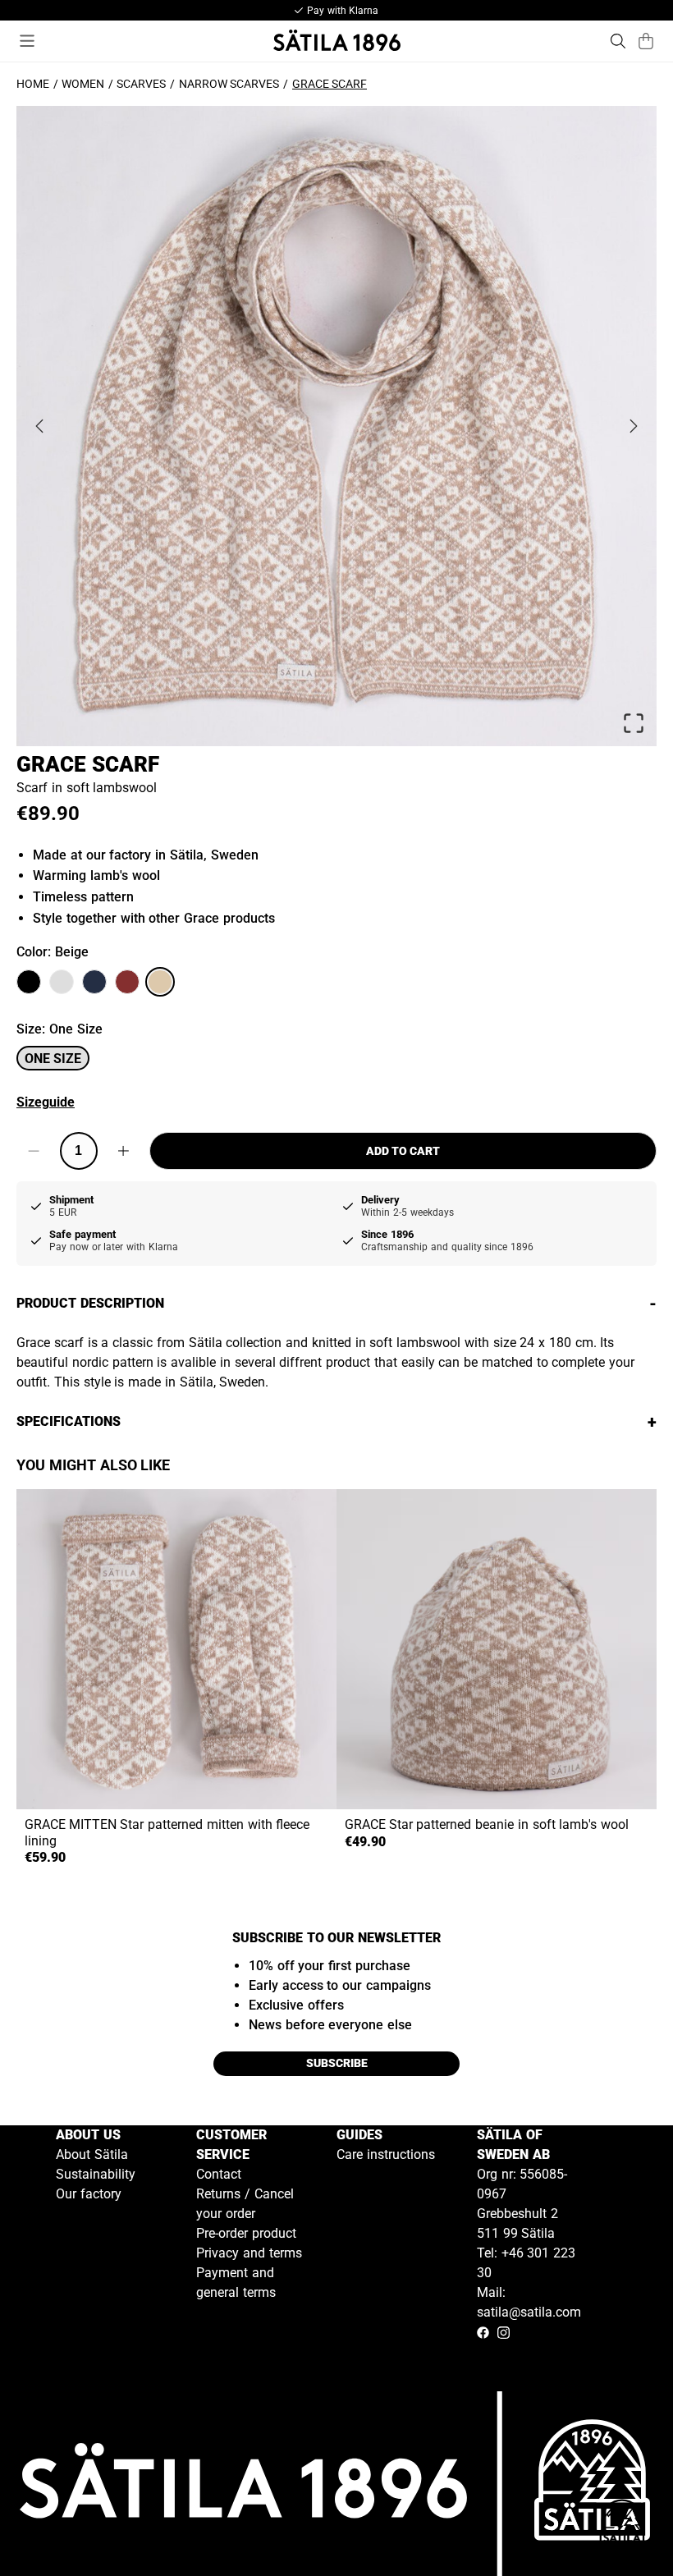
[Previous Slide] (39, 426)
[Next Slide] (634, 426)
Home (33, 84)
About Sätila (92, 2154)
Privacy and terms (249, 2253)
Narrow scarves (229, 84)
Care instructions (386, 2154)
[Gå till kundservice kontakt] (622, 2525)
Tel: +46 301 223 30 (526, 2263)
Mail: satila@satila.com (529, 2302)
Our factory (89, 2194)
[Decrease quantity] (34, 1151)
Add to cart (403, 1151)
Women (83, 84)
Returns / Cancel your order (245, 2204)
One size (53, 1059)
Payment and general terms (236, 2283)
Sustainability (96, 2174)
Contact (219, 2174)
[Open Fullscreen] (634, 723)
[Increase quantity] (124, 1151)
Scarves (141, 84)
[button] (336, 426)
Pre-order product (246, 2233)
